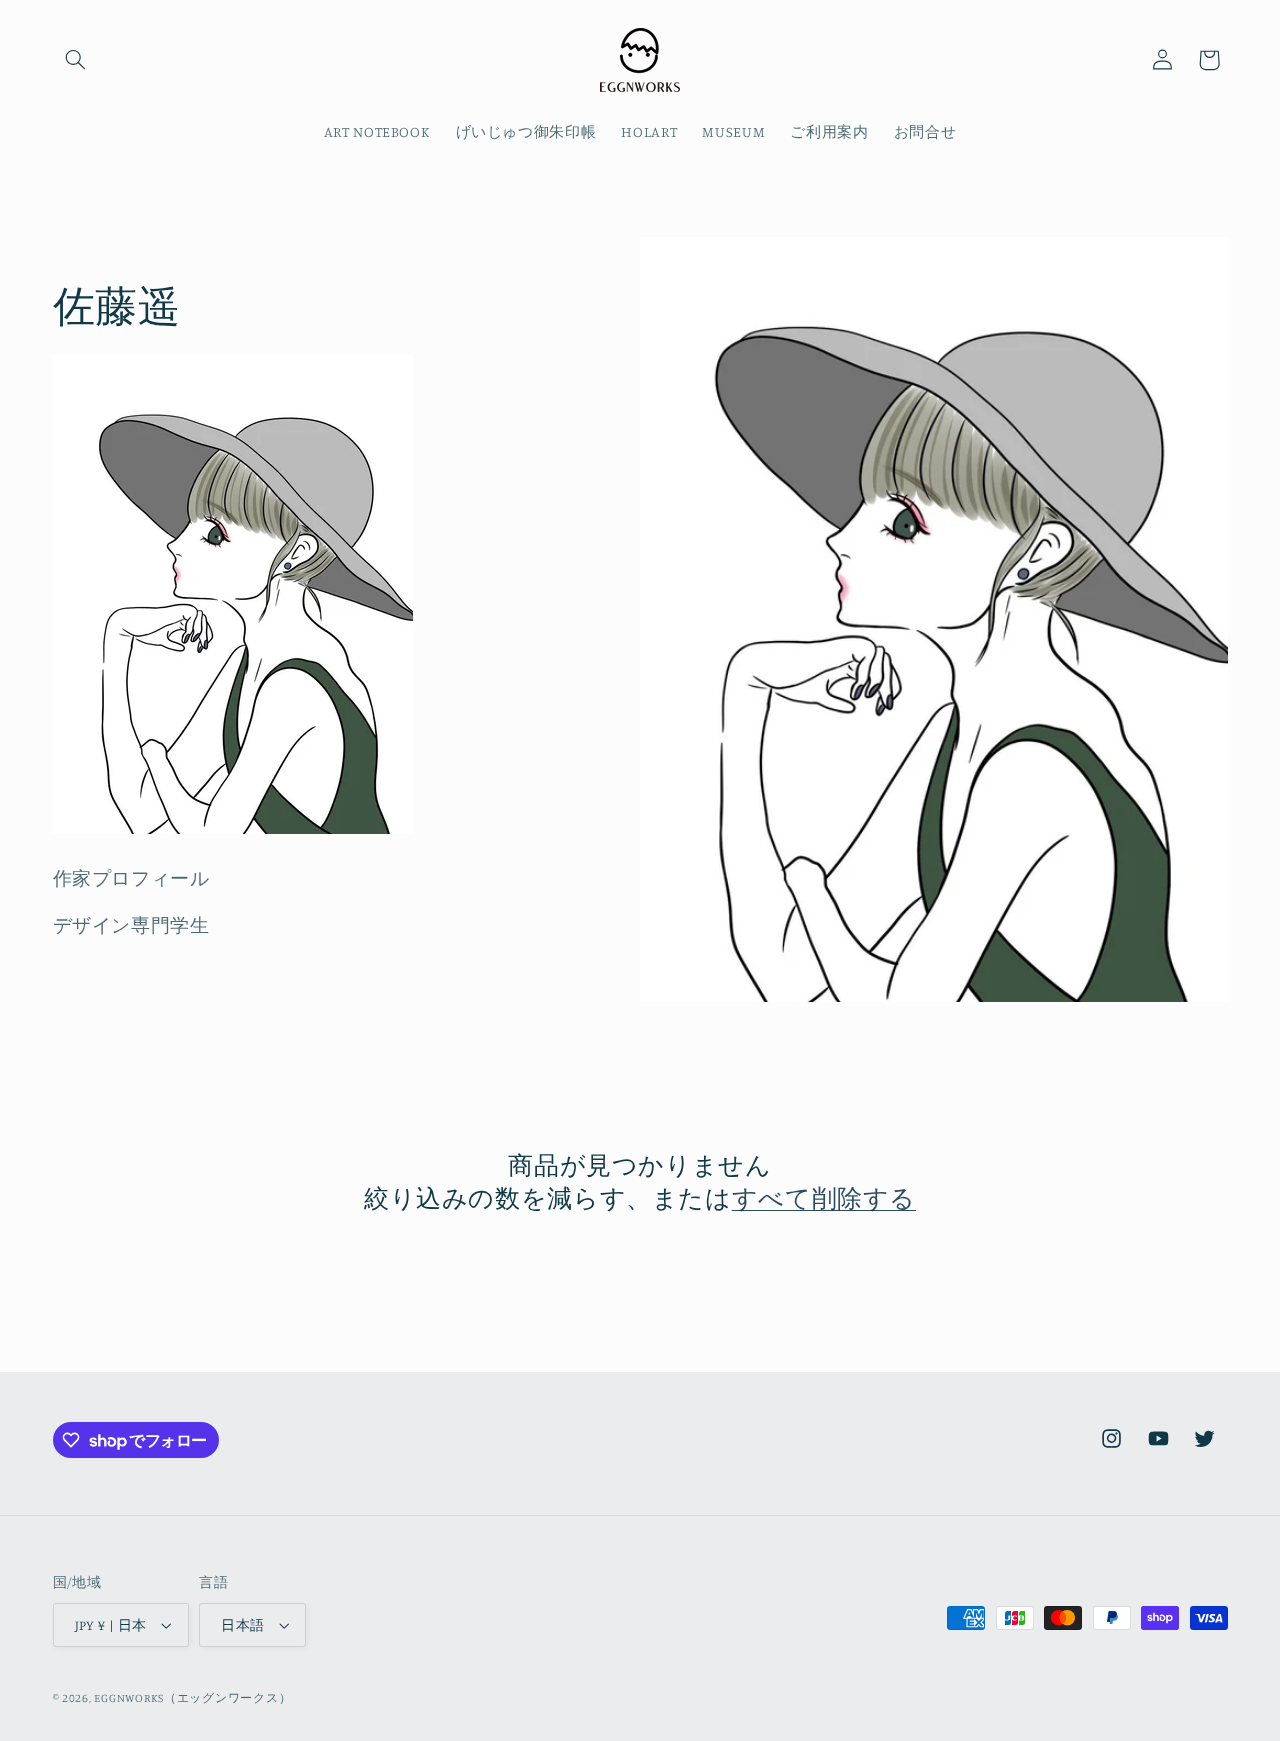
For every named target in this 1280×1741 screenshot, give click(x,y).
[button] (76, 60)
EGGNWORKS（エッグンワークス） (192, 1698)
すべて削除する (824, 1197)
